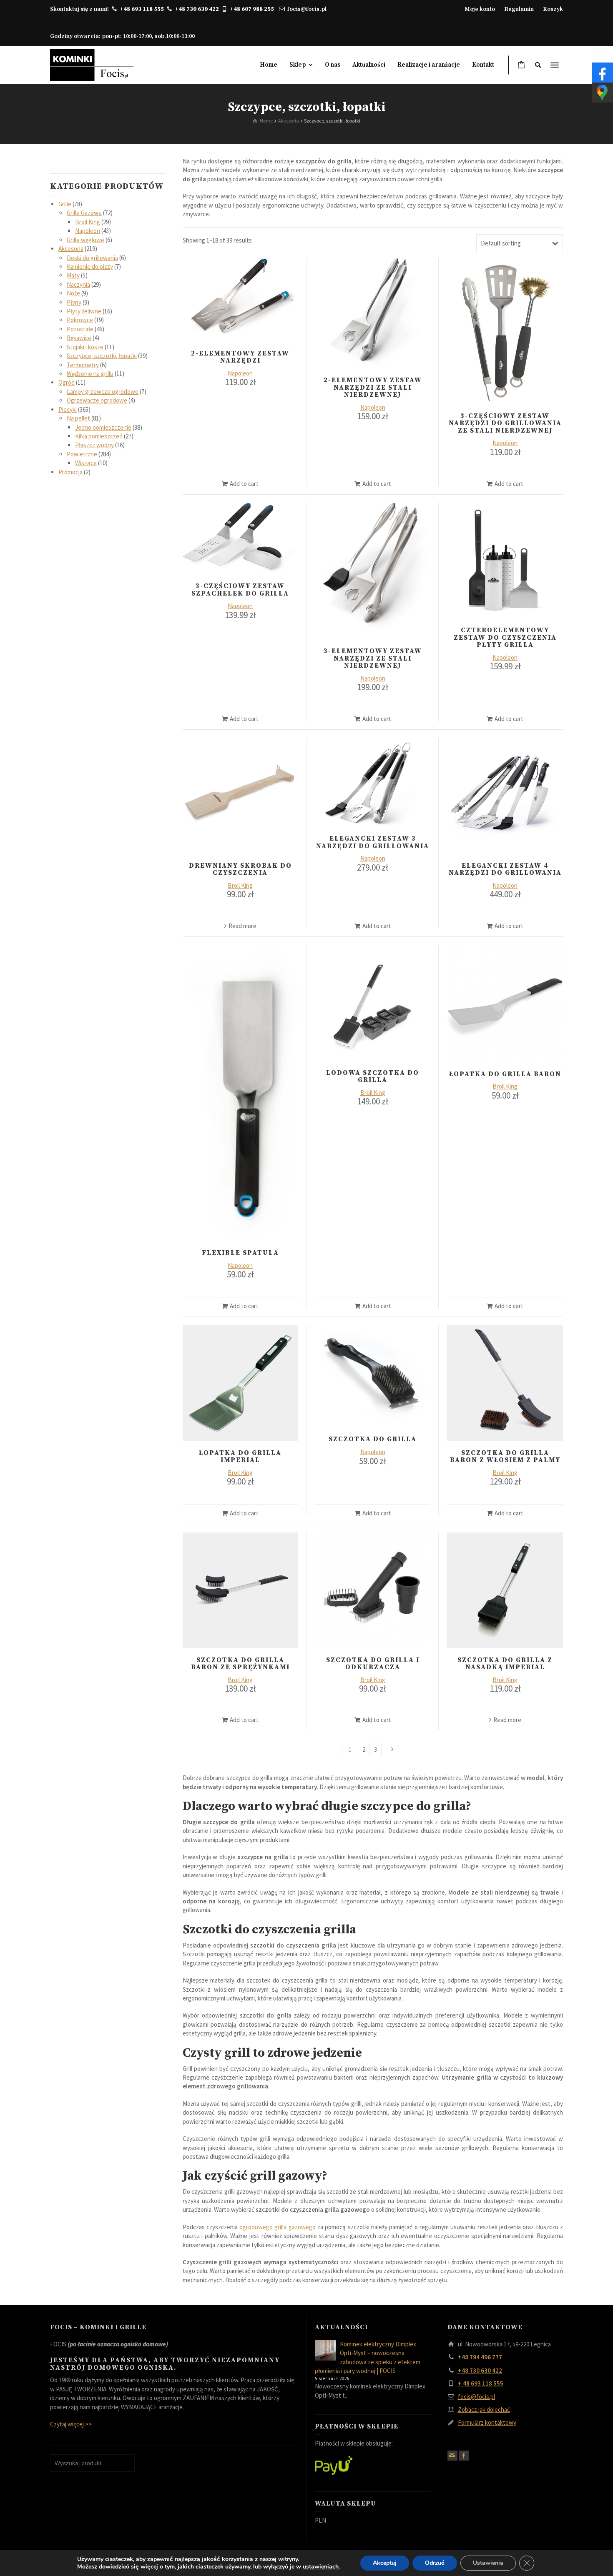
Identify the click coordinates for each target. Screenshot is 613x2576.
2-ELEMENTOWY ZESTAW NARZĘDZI (240, 357)
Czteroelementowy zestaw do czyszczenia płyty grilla (505, 637)
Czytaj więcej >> (71, 2424)
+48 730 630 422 (197, 9)
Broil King (240, 885)
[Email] (452, 2456)
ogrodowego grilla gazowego (278, 2227)
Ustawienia (488, 2563)
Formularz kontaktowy (487, 2422)
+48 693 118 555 (142, 9)
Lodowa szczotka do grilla (373, 1076)
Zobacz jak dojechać (484, 2410)
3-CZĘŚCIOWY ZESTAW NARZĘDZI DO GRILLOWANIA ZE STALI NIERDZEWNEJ (505, 423)
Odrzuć (435, 2563)
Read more (242, 926)
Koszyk (553, 9)
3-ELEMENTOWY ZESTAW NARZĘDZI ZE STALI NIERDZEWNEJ (373, 658)
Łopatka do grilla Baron (505, 1074)
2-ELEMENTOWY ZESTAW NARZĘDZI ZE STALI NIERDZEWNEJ (373, 387)
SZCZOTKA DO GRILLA (373, 1439)
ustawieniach (321, 2567)
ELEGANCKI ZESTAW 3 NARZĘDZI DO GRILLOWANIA (373, 842)
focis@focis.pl (307, 9)
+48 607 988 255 (254, 9)
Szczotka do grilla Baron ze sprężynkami (240, 1664)
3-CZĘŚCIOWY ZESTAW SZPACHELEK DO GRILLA (240, 590)
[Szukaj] (538, 65)
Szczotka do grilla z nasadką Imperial (505, 1664)
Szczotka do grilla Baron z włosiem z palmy (505, 1457)
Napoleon (240, 373)
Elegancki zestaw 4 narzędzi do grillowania (505, 869)
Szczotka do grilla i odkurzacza (373, 1664)
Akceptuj (385, 2563)
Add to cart (244, 484)
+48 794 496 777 (480, 2357)
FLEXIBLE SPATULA (240, 1253)
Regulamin (519, 9)
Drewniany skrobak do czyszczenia (240, 869)
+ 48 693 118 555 (481, 2383)
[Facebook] (464, 2456)
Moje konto (480, 9)
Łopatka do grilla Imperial (240, 1457)
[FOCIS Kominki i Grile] (92, 64)
